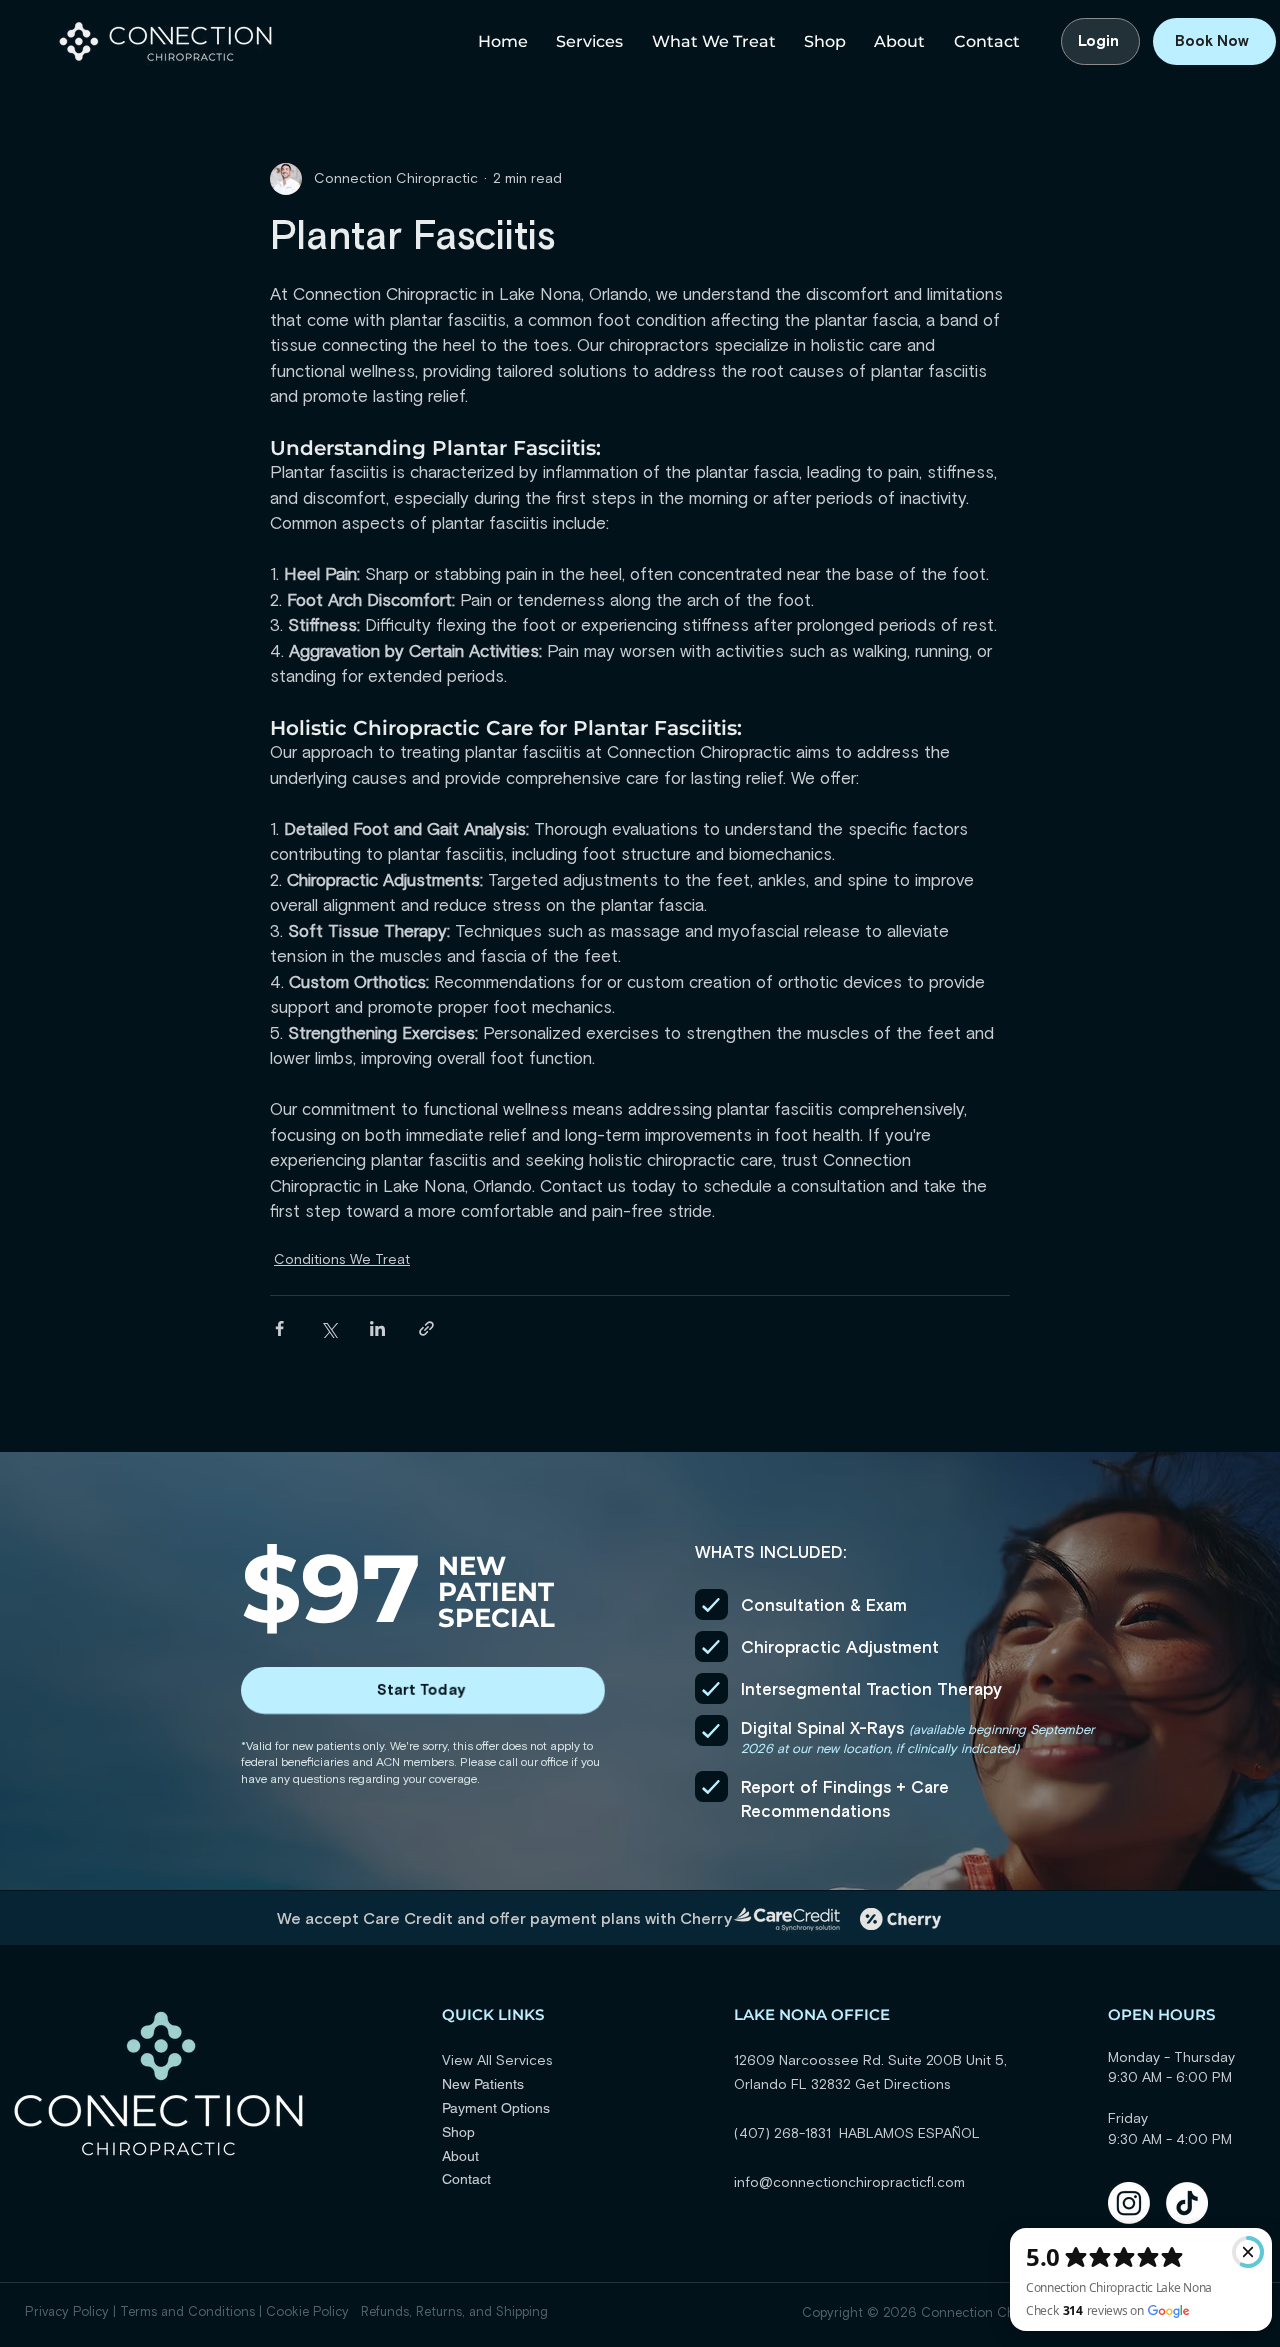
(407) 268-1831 (786, 2134)
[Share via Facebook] (279, 1328)
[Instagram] (1129, 2203)
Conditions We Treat (342, 1260)
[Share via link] (426, 1328)
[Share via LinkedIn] (377, 1328)
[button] (585, 41)
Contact (466, 2179)
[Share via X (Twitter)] (328, 1328)
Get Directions (903, 2085)
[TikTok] (1187, 2203)
